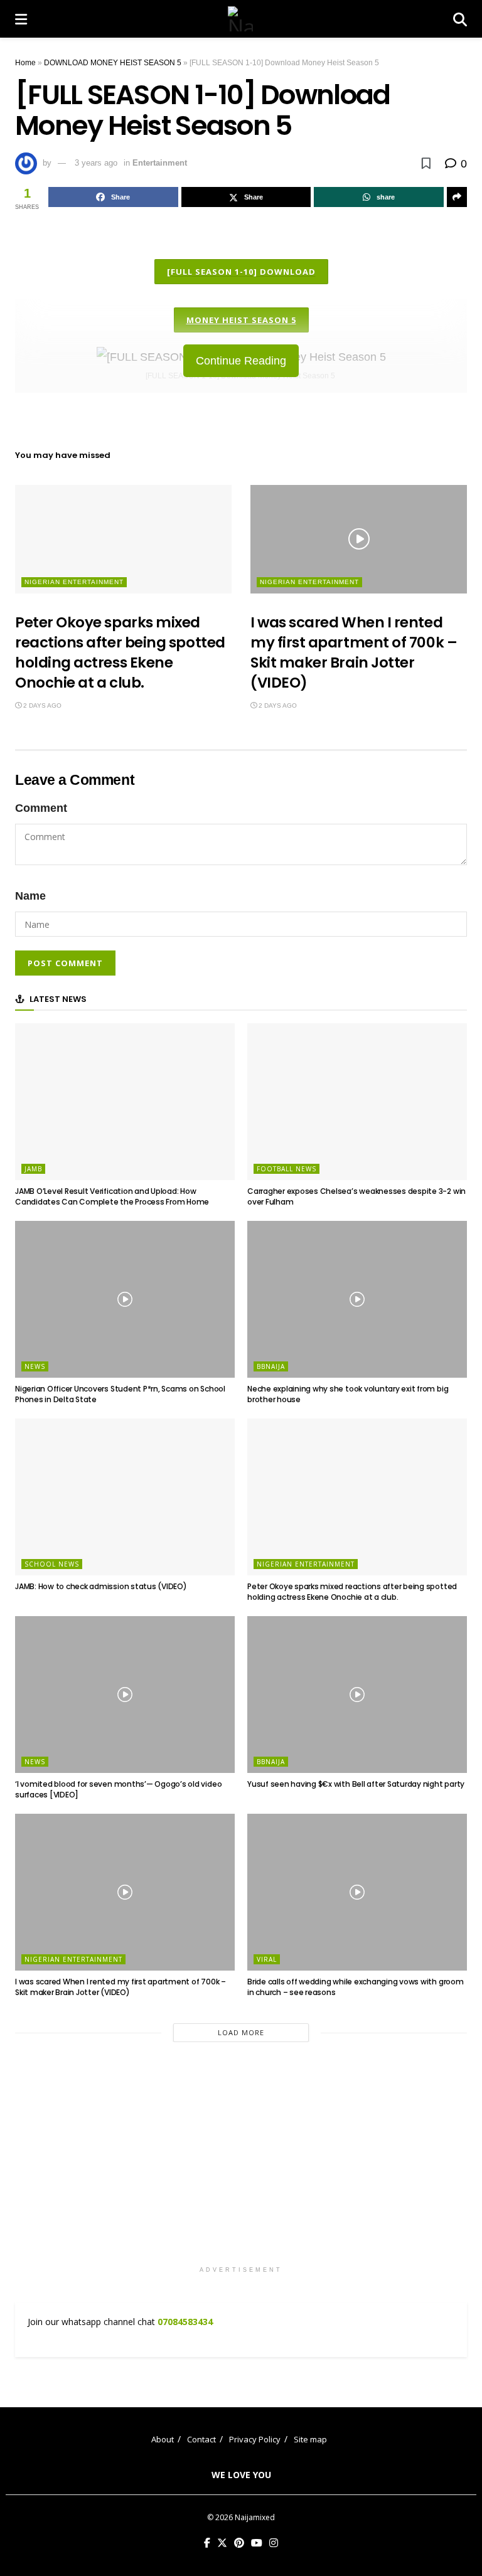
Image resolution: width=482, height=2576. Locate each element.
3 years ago (96, 163)
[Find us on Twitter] (222, 2543)
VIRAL (267, 1959)
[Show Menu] (21, 19)
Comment (41, 808)
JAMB (33, 1169)
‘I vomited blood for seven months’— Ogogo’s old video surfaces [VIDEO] (118, 1789)
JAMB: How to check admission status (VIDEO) (101, 1586)
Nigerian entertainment (74, 582)
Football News (287, 1169)
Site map (310, 2439)
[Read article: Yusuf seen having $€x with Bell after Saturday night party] (357, 1695)
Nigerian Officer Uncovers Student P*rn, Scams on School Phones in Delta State (120, 1394)
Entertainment (160, 163)
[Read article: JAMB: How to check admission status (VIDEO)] (125, 1497)
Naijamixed (255, 2517)
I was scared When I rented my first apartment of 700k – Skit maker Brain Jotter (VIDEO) (354, 653)
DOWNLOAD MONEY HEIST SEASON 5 (113, 63)
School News (52, 1564)
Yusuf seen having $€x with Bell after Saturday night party (356, 1784)
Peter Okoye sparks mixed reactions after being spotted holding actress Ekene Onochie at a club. (120, 653)
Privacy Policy (255, 2439)
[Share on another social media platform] (457, 197)
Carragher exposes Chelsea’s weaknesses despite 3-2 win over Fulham (356, 1196)
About (163, 2439)
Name (30, 896)
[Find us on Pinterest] (239, 2543)
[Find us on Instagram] (274, 2543)
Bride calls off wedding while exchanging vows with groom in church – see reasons (356, 1987)
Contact (201, 2439)
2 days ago (41, 705)
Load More (241, 2032)
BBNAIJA (271, 1366)
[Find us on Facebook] (207, 2543)
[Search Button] (460, 19)
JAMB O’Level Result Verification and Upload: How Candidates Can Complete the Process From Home (112, 1196)
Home (25, 63)
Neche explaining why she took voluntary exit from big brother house (348, 1394)
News (35, 1366)
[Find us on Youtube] (257, 2543)
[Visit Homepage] (240, 19)
